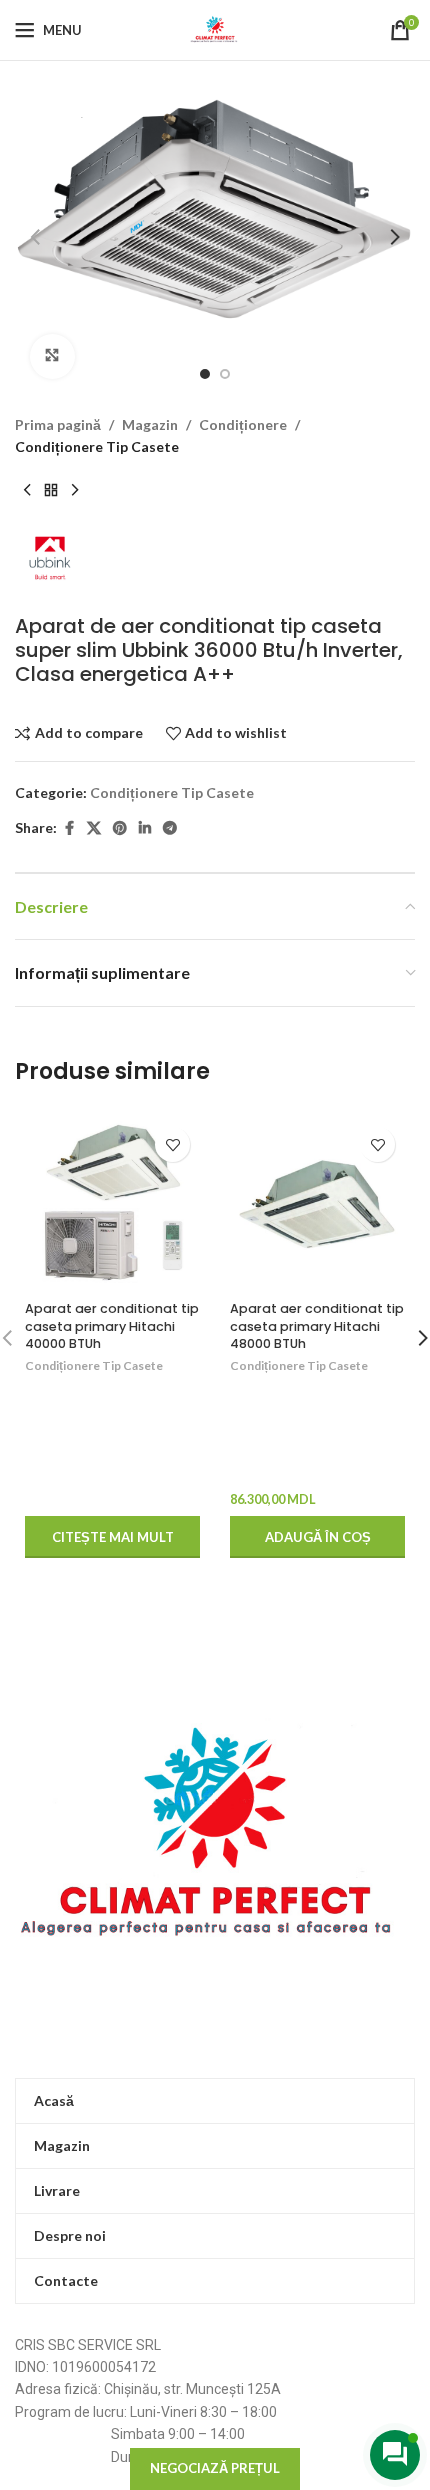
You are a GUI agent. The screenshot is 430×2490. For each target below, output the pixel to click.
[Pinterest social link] (120, 828)
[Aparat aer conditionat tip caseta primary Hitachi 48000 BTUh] (317, 1204)
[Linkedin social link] (145, 828)
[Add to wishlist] (172, 1144)
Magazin (150, 424)
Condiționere (243, 424)
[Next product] (75, 490)
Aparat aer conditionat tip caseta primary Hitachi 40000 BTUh (112, 1326)
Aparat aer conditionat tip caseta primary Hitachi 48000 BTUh (317, 1326)
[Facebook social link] (69, 828)
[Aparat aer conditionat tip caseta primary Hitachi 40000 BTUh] (112, 1204)
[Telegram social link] (170, 828)
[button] (35, 237)
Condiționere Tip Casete (97, 446)
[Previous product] (27, 490)
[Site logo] (215, 28)
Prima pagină (58, 424)
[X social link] (94, 828)
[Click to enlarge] (52, 356)
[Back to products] (51, 490)
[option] (205, 374)
